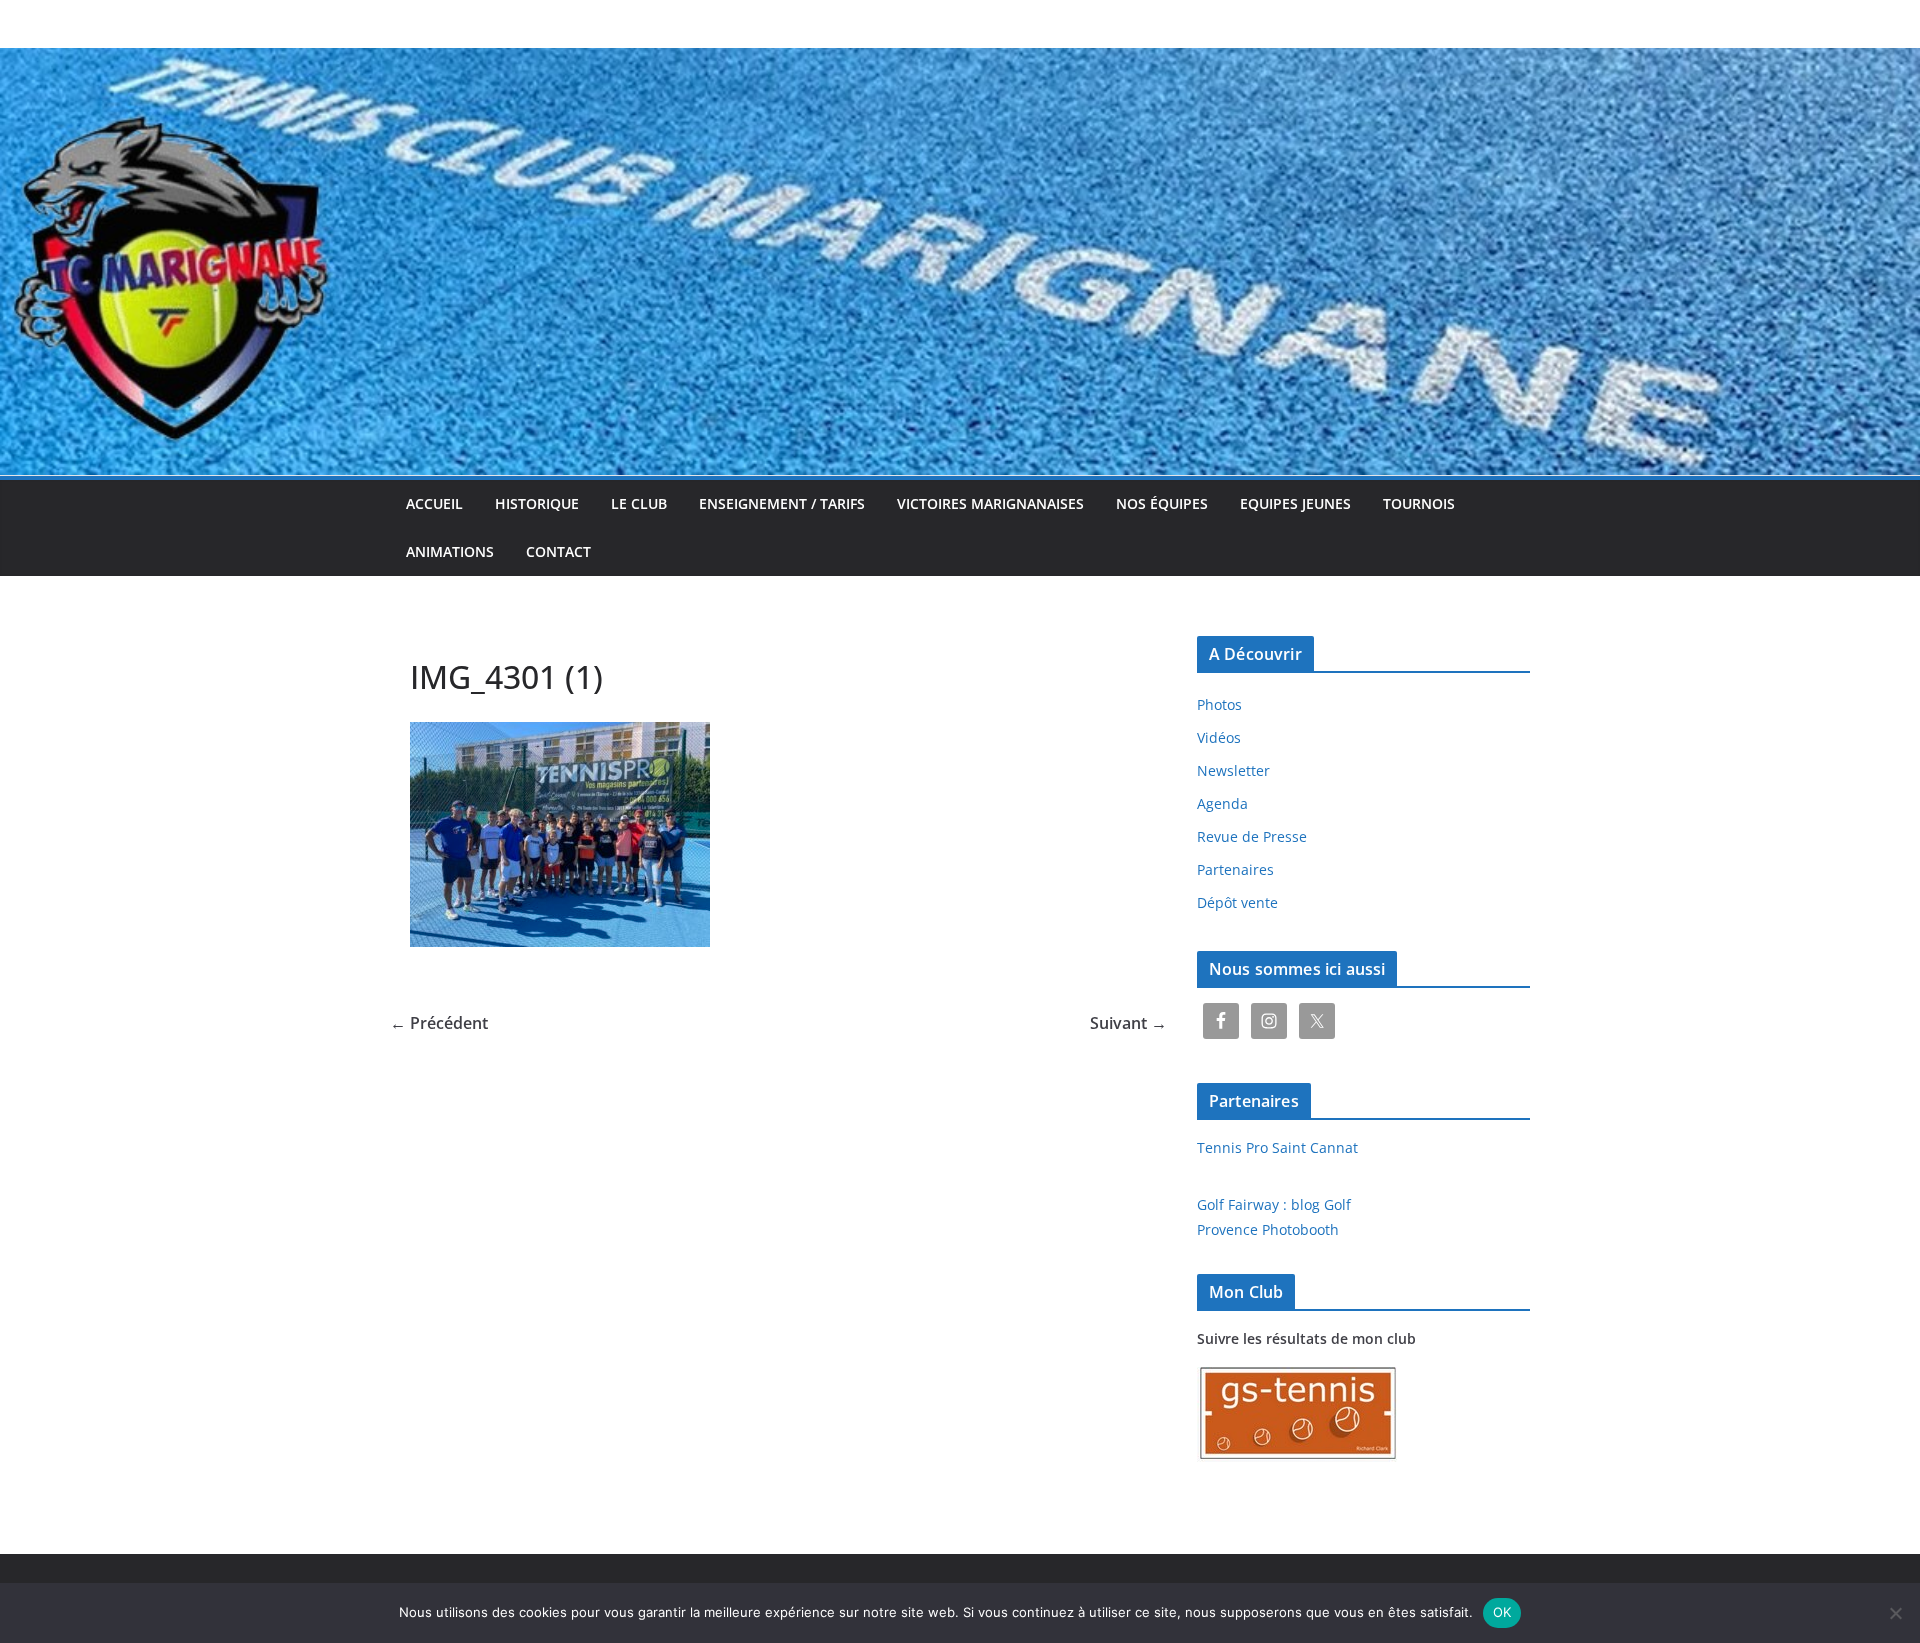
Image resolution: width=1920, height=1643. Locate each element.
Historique (537, 503)
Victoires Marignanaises (990, 503)
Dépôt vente (1237, 902)
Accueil (434, 503)
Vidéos (1219, 737)
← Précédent (439, 1023)
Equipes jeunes (1295, 503)
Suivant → (1128, 1023)
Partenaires (1235, 869)
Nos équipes (1162, 503)
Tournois (1419, 503)
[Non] (1895, 1613)
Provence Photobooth (1268, 1229)
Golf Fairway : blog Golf (1274, 1204)
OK (1502, 1612)
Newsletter (1233, 770)
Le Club (639, 503)
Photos (1219, 704)
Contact (558, 551)
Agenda (1222, 803)
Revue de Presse (1252, 836)
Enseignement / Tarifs (782, 503)
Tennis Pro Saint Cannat (1277, 1147)
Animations (450, 551)
